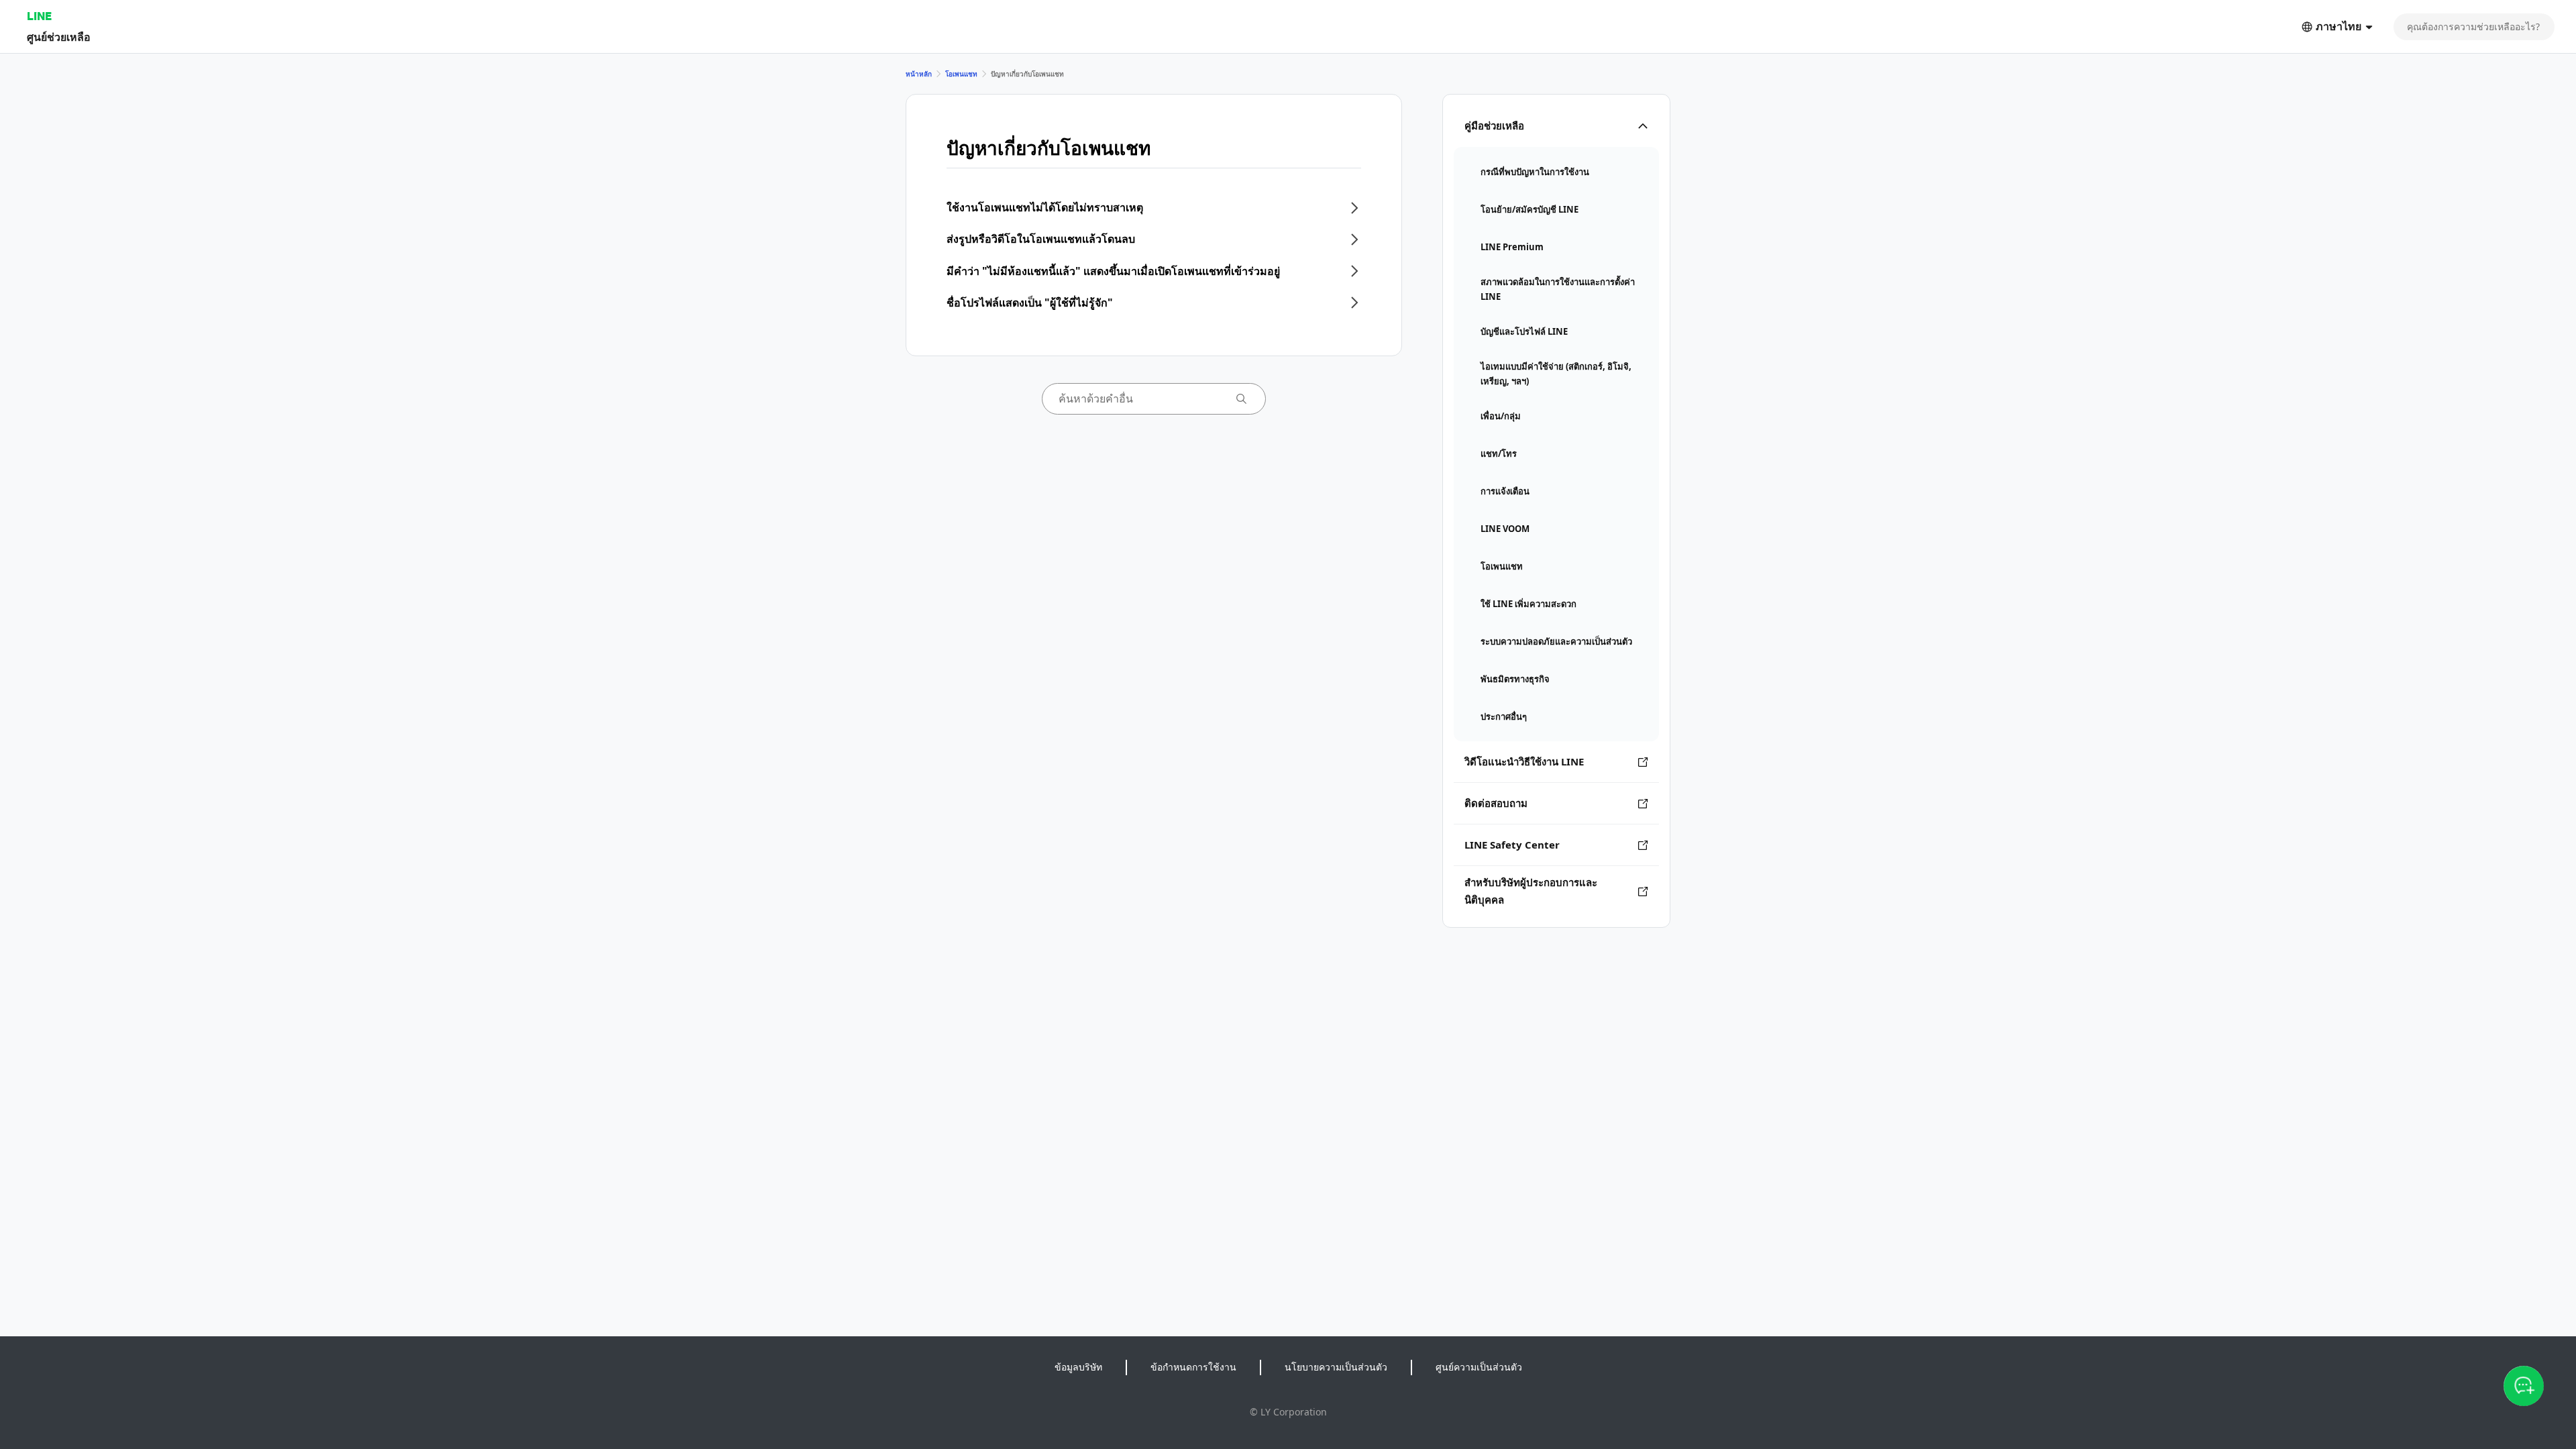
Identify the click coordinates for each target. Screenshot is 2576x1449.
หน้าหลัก (919, 74)
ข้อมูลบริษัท (1078, 1367)
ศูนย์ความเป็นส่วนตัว (1479, 1367)
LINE (39, 16)
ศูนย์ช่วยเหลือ (59, 37)
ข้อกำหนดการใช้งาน (1193, 1367)
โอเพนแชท (961, 74)
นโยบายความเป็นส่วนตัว (1336, 1367)
